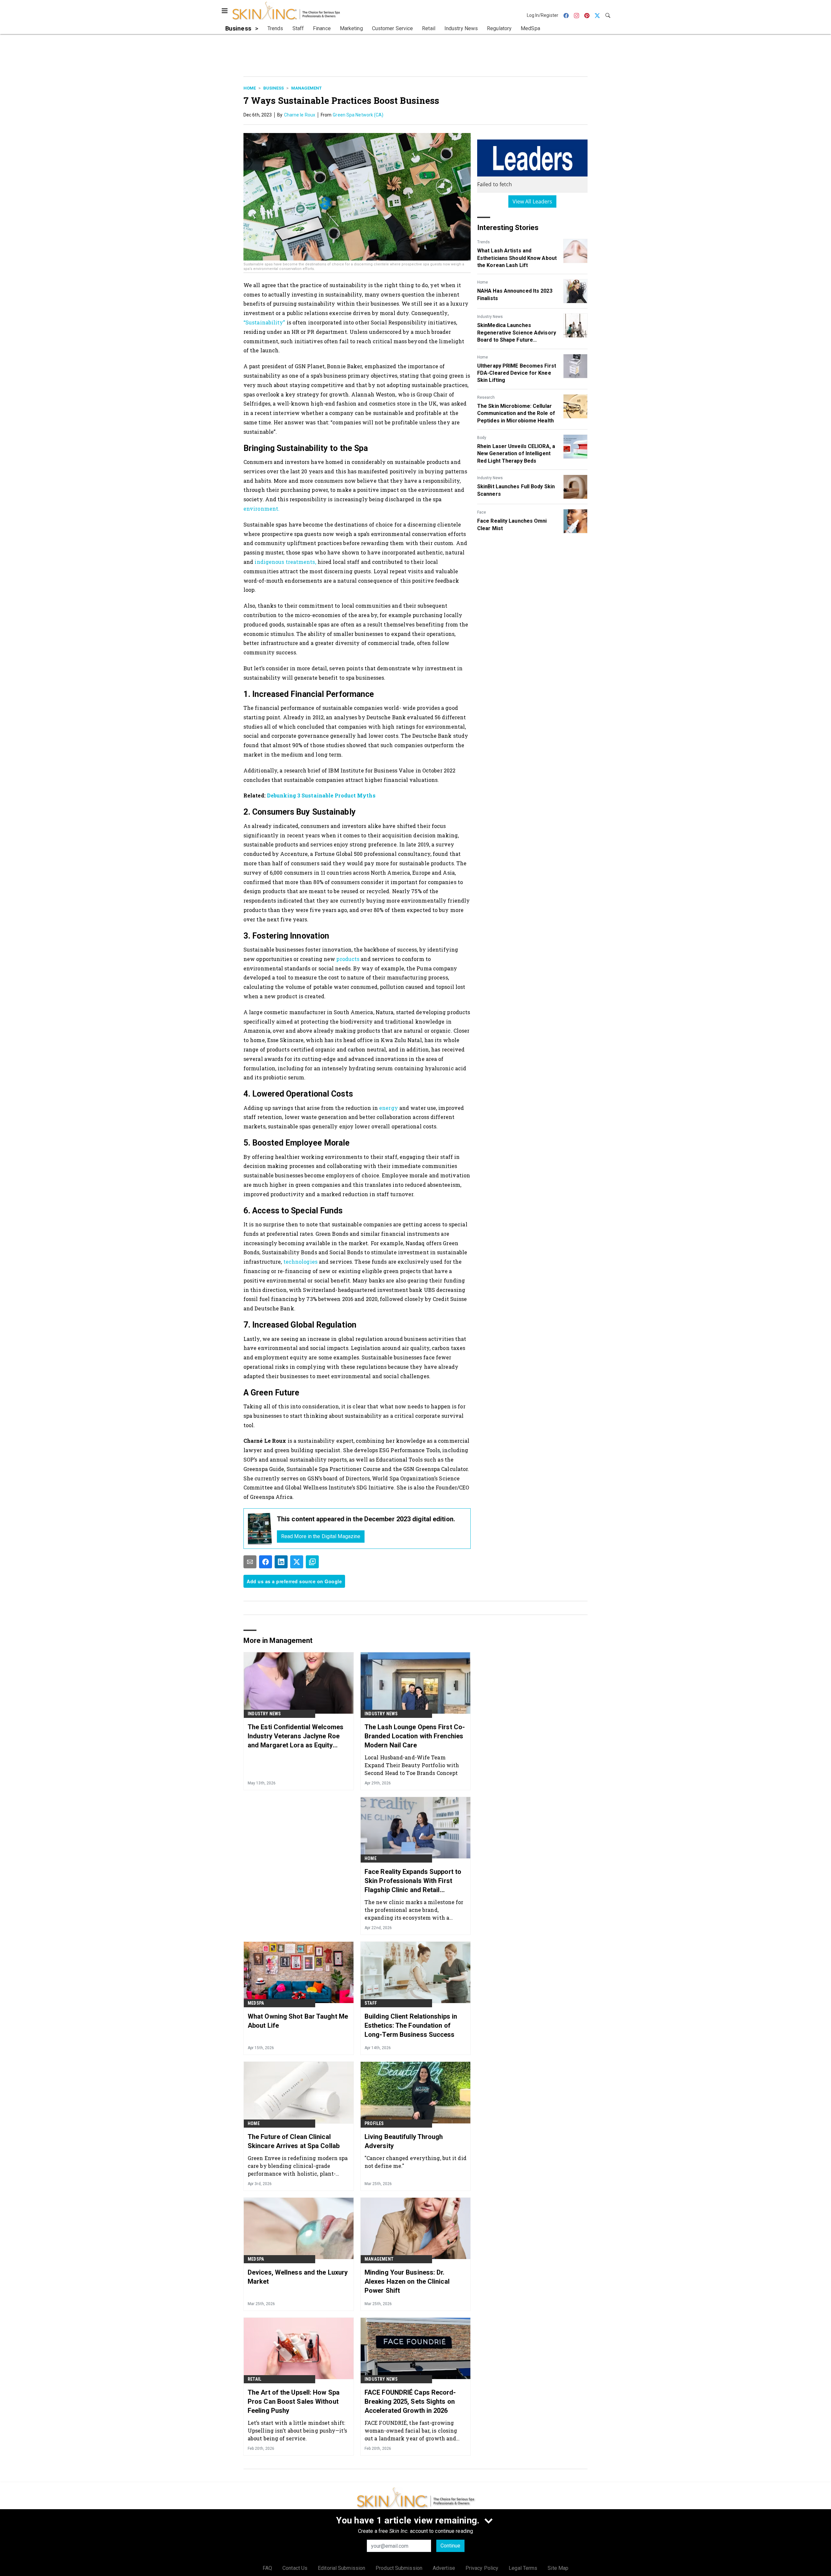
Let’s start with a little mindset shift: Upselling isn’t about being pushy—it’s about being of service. (297, 2430)
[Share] (266, 1562)
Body (482, 438)
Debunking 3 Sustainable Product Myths (321, 795)
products (348, 959)
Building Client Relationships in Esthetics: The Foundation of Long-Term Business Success (411, 2025)
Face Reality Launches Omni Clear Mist (512, 524)
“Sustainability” (265, 322)
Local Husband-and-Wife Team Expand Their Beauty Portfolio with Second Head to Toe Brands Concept (412, 1765)
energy (389, 1108)
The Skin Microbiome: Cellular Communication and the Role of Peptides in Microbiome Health (516, 413)
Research (486, 397)
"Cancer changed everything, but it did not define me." (415, 2162)
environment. (261, 509)
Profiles (374, 2123)
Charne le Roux (300, 115)
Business (273, 88)
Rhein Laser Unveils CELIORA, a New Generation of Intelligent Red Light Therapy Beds (516, 454)
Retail (254, 2379)
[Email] (250, 1562)
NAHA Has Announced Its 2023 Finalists (515, 294)
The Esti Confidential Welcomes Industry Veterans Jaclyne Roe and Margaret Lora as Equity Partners (296, 1736)
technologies (300, 1262)
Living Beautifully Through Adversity (404, 2141)
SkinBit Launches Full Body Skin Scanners (516, 490)
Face (482, 512)
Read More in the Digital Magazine (321, 1536)
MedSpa (256, 2003)
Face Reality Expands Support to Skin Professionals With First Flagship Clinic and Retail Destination (413, 1881)
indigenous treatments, (285, 562)
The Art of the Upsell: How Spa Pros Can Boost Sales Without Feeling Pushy (294, 2401)
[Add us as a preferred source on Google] (312, 1562)
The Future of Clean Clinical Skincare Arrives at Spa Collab (294, 2141)
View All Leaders (533, 201)
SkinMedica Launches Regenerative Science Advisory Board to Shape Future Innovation (517, 333)
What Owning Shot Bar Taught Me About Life (298, 2021)
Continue (450, 2546)
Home (250, 88)
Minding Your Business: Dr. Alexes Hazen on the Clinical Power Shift (407, 2281)
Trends (484, 242)
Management (306, 88)
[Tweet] (297, 1562)
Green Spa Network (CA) (358, 115)
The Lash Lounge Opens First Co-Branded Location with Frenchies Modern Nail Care (415, 1736)
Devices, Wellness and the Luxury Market (298, 2277)
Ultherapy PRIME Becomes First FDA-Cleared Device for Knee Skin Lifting (517, 373)
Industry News (490, 317)
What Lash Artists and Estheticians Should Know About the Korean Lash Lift (517, 258)
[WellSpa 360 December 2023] (260, 1529)
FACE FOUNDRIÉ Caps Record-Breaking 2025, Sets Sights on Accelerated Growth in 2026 (410, 2401)
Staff (371, 2003)
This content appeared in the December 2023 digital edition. (366, 1519)
